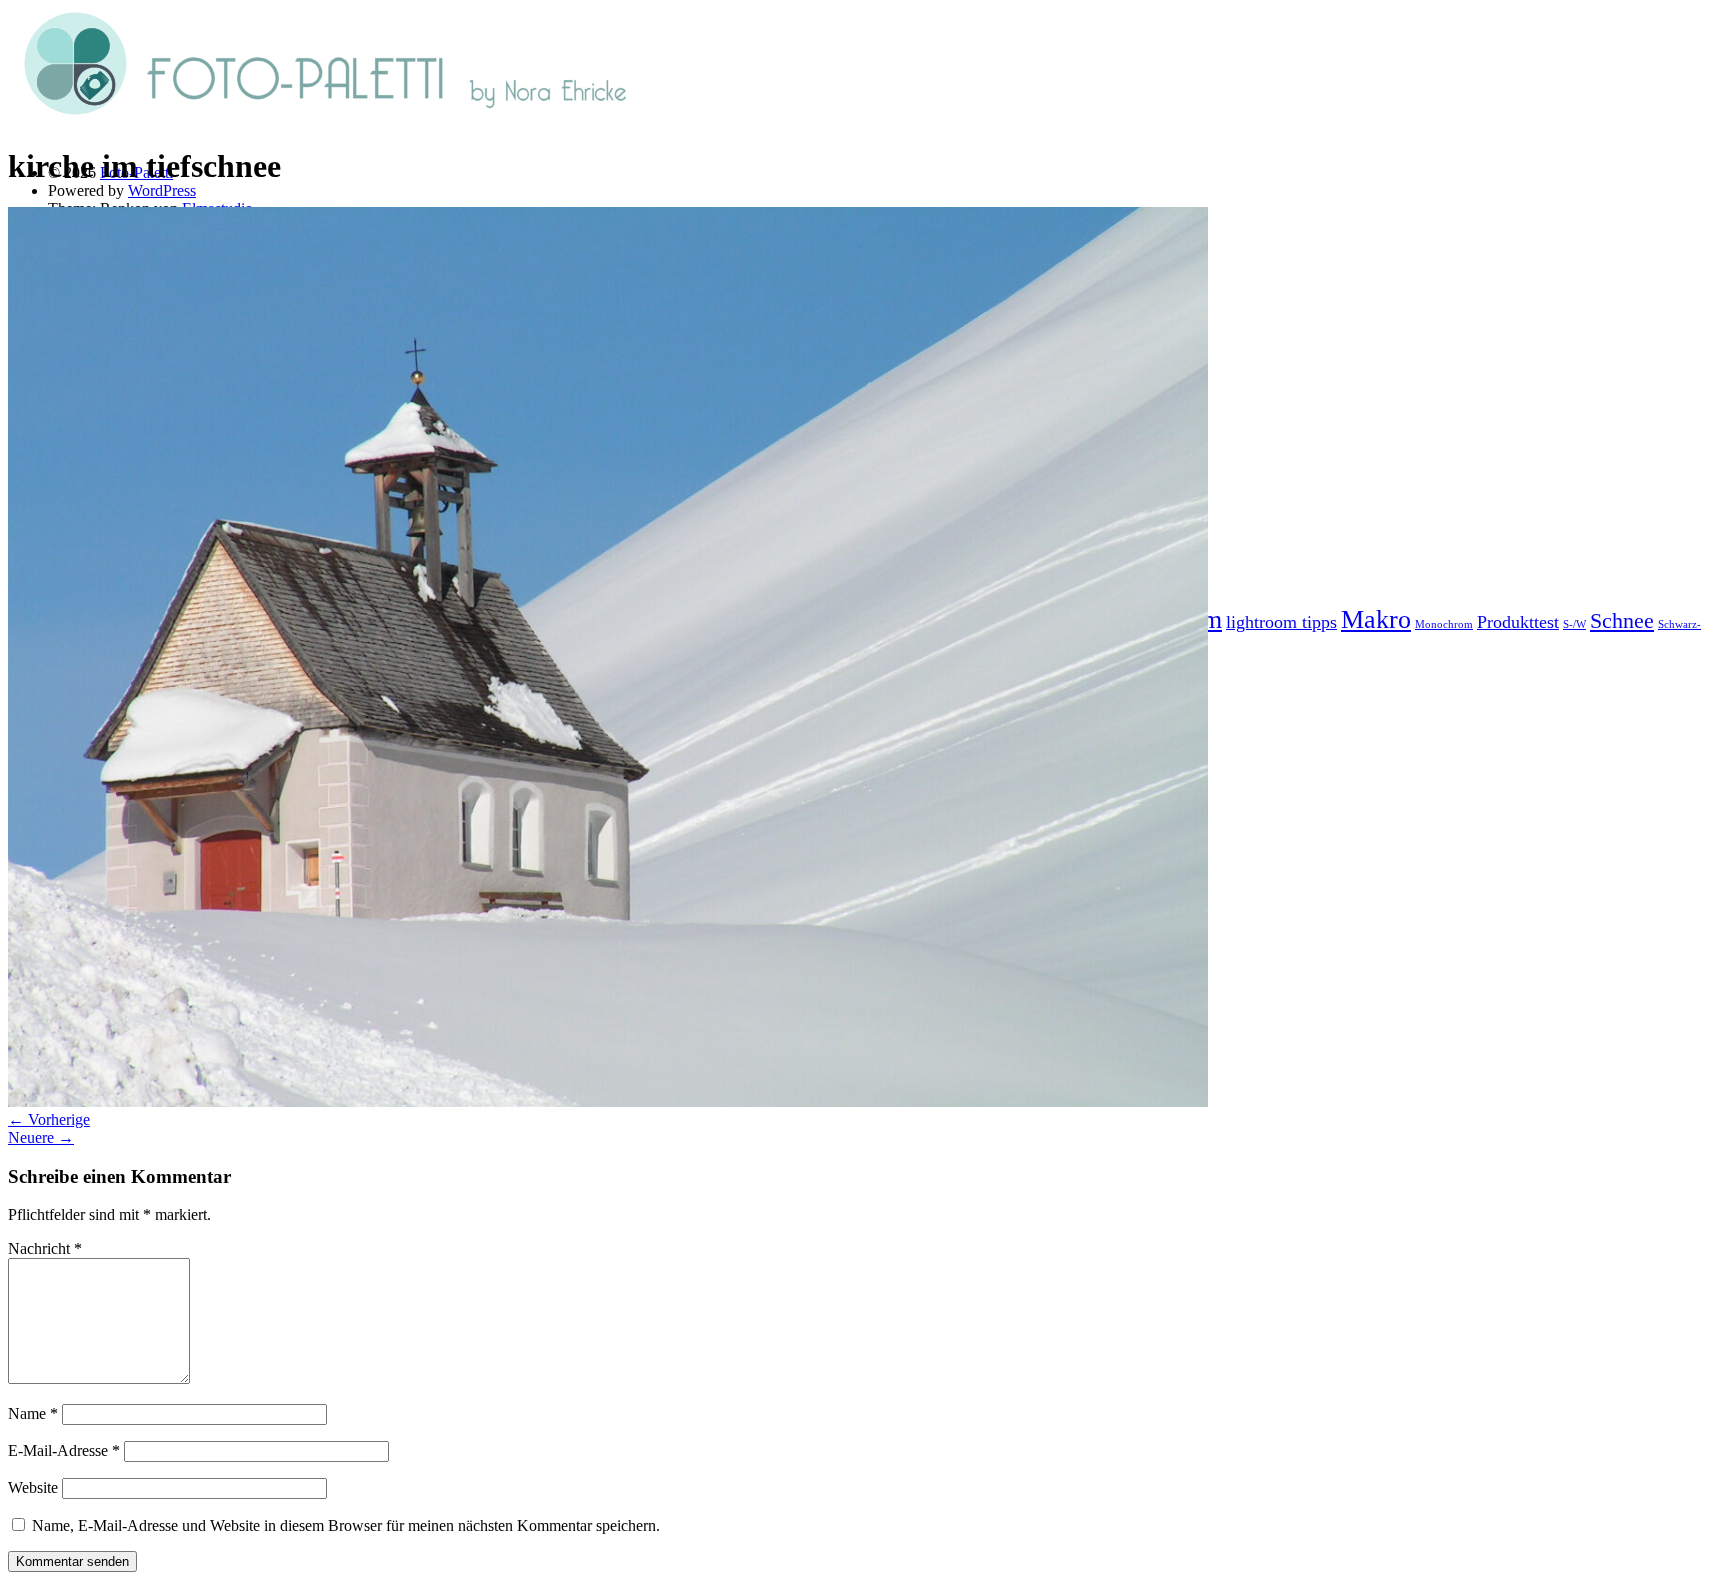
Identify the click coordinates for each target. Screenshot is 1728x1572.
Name (33, 1413)
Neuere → (41, 1137)
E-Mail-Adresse (64, 1450)
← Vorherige (49, 1119)
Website (33, 1487)
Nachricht (45, 1248)
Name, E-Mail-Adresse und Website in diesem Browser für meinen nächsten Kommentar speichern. (346, 1525)
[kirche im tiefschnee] (608, 1101)
